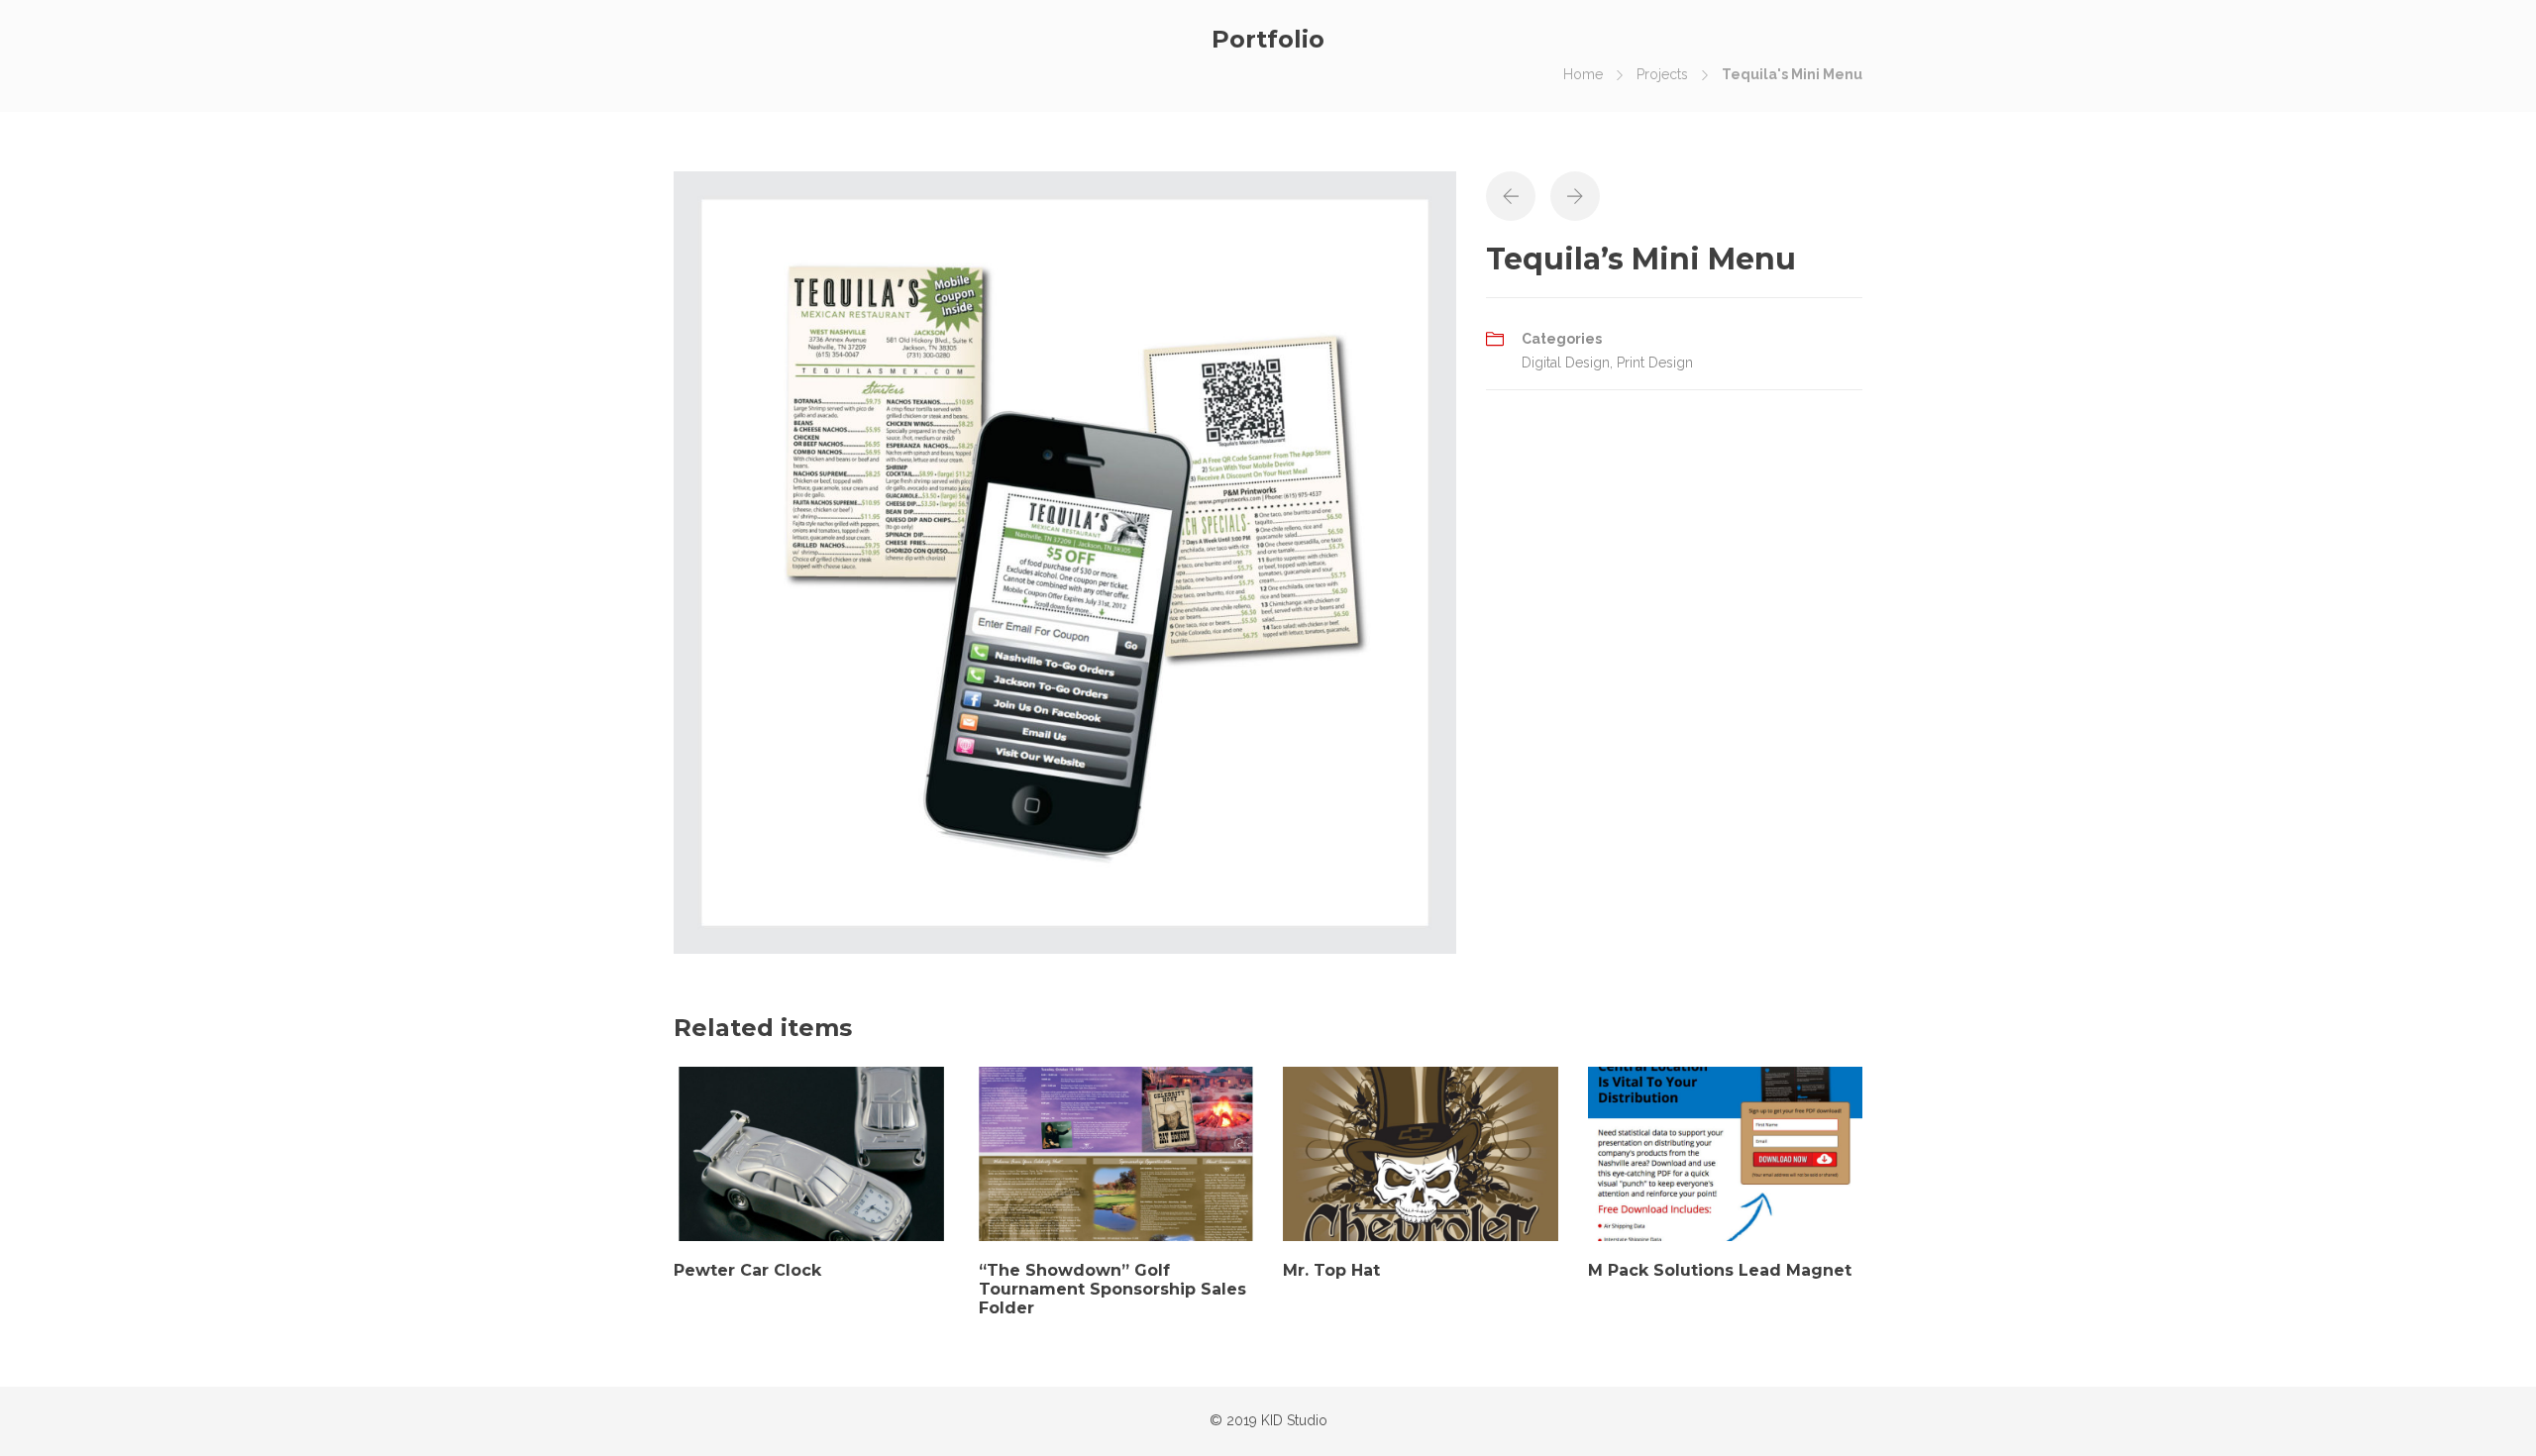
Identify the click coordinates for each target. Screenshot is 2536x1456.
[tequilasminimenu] (1065, 561)
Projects (1662, 74)
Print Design (1655, 363)
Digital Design (1566, 363)
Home (1583, 74)
